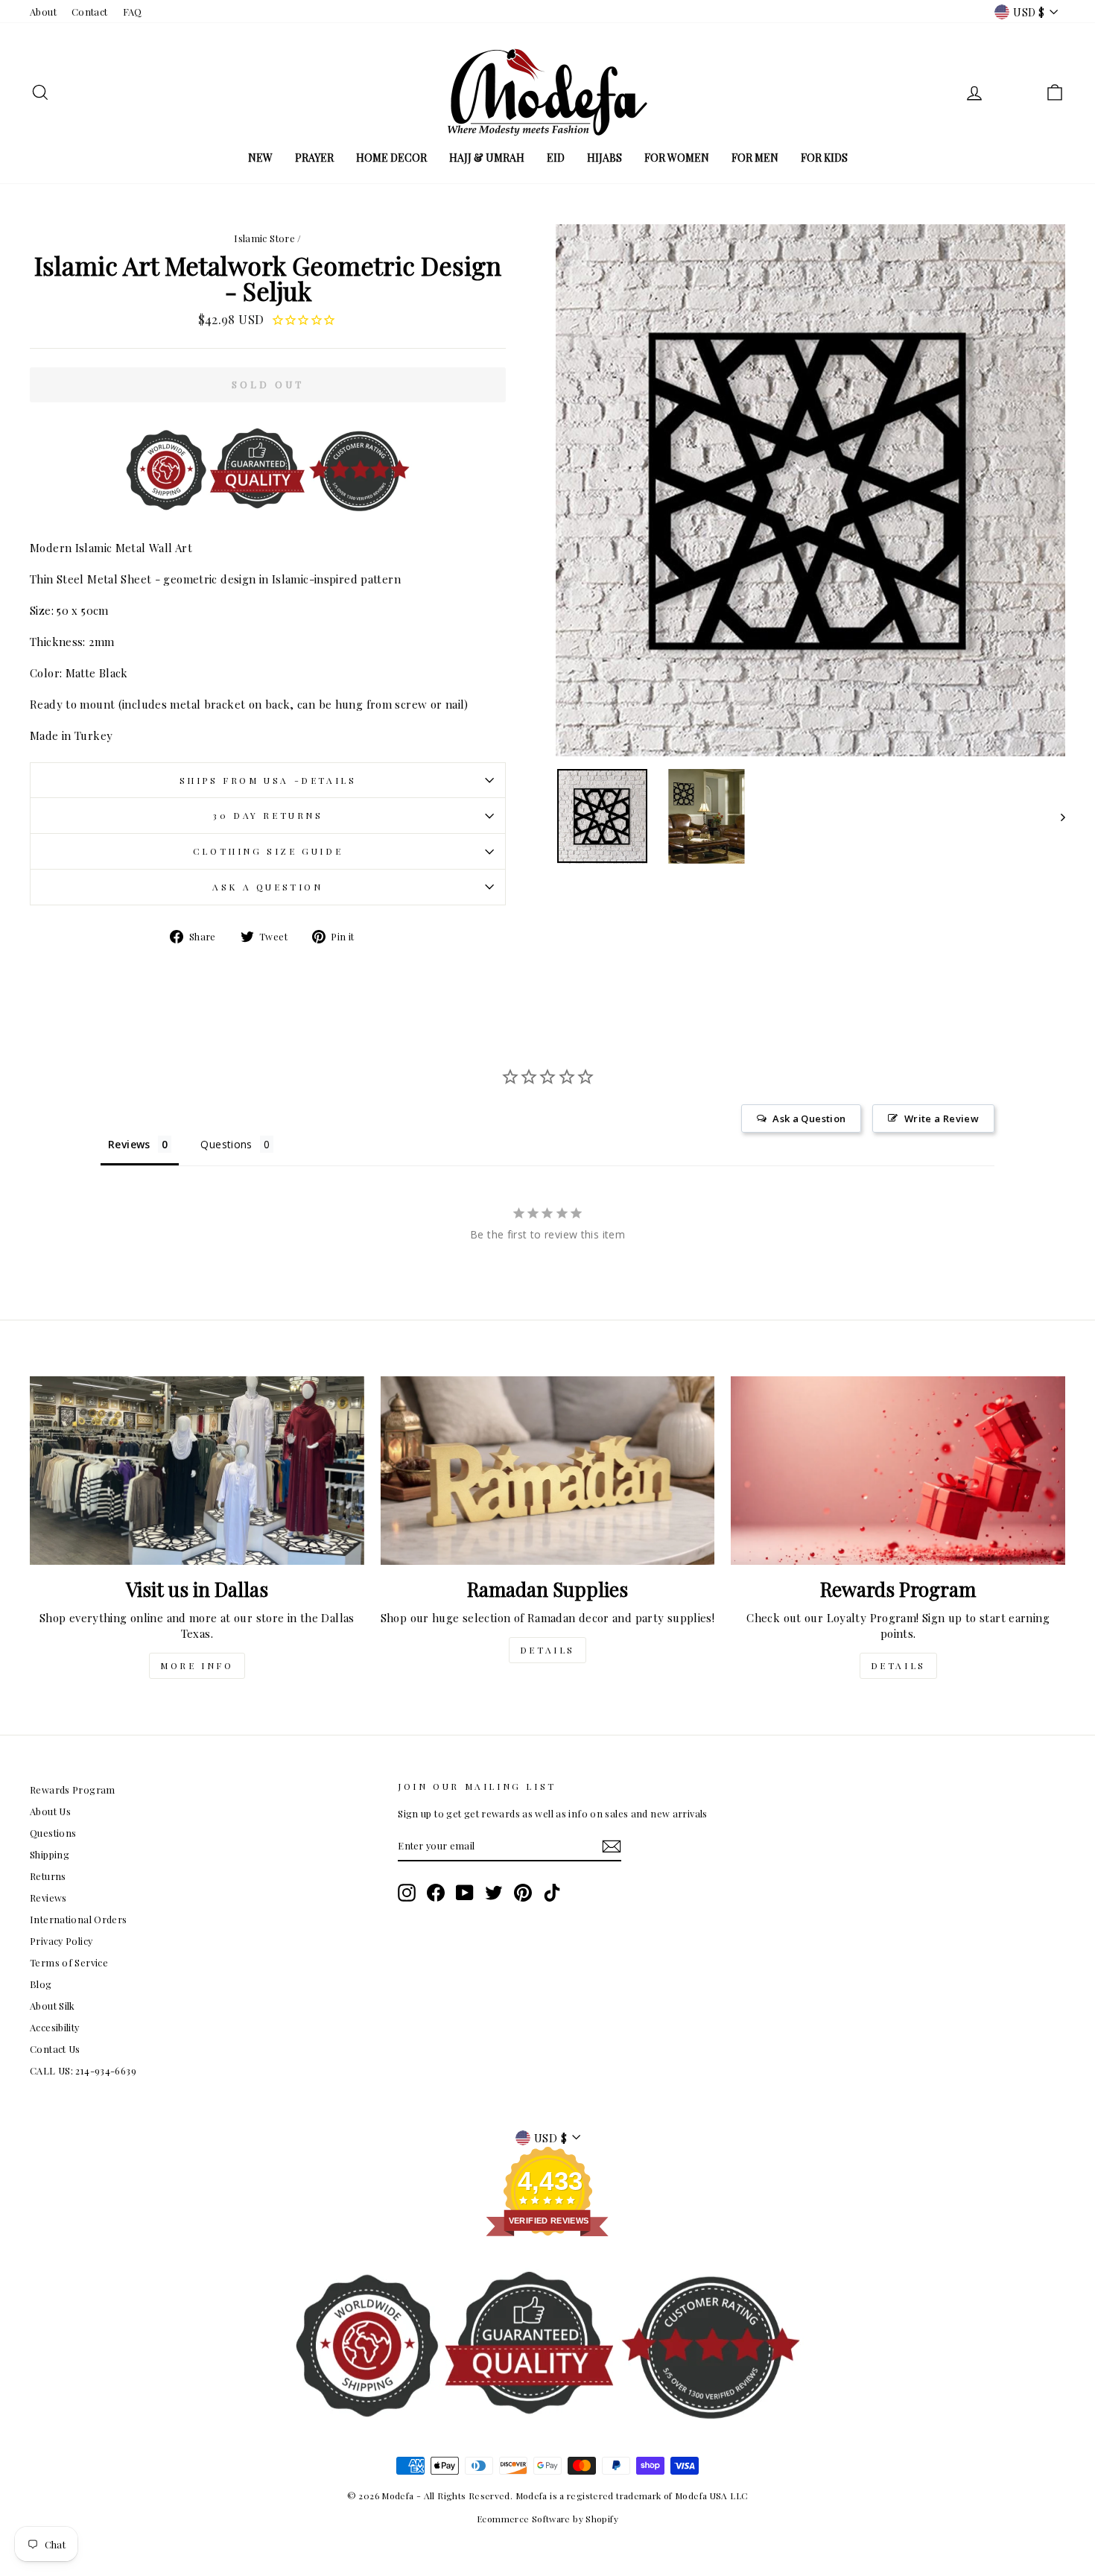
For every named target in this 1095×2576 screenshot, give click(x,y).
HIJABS (604, 158)
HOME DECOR (391, 158)
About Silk (53, 2006)
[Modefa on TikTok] (552, 1893)
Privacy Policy (61, 1941)
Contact (90, 12)
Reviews (48, 1898)
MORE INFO (197, 1665)
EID (556, 158)
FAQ (133, 12)
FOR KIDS (824, 158)
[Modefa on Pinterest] (523, 1893)
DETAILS (547, 1650)
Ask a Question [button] (809, 1118)
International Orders (79, 1919)
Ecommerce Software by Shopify (547, 2519)
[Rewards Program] (898, 1470)
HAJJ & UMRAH (487, 158)
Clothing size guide (268, 851)
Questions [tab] (226, 1144)
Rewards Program (73, 1789)
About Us (50, 1811)
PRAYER (314, 158)
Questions (53, 1833)
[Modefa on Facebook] (436, 1893)
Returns (48, 1876)
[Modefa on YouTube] (465, 1893)
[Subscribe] (612, 1846)
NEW (260, 158)
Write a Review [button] (942, 1118)
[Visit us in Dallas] (197, 1470)
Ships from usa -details (268, 780)
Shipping (50, 1854)
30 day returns (267, 815)
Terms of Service (69, 1962)
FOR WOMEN (677, 158)
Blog (41, 1984)
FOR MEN (755, 158)
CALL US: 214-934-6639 (83, 2070)
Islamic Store (264, 238)
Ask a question (267, 887)
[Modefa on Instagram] (407, 1893)
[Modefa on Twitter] (494, 1893)
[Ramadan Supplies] (548, 1470)
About (43, 12)
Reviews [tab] (129, 1144)
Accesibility (55, 2027)
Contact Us (55, 2049)
